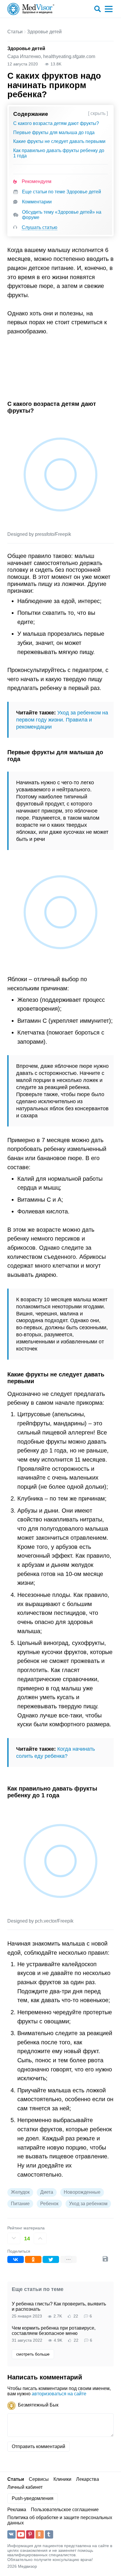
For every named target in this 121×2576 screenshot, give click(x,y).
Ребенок (49, 2204)
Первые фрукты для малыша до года (54, 132)
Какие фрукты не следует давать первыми (59, 141)
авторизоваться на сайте (59, 2394)
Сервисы (39, 2479)
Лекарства (88, 2479)
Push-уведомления (33, 2498)
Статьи (15, 32)
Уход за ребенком (88, 2204)
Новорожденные (82, 2192)
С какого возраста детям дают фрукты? (56, 123)
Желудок (20, 2192)
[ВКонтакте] (16, 2259)
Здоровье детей (44, 32)
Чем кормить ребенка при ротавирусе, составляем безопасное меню (54, 2331)
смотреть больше (33, 2354)
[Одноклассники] (33, 2259)
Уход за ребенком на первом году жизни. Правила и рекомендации (62, 720)
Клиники (62, 2479)
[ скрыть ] (98, 113)
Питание (20, 2204)
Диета (47, 2192)
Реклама (17, 2510)
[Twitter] (51, 2259)
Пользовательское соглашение (65, 2510)
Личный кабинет (25, 2487)
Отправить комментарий (38, 2446)
